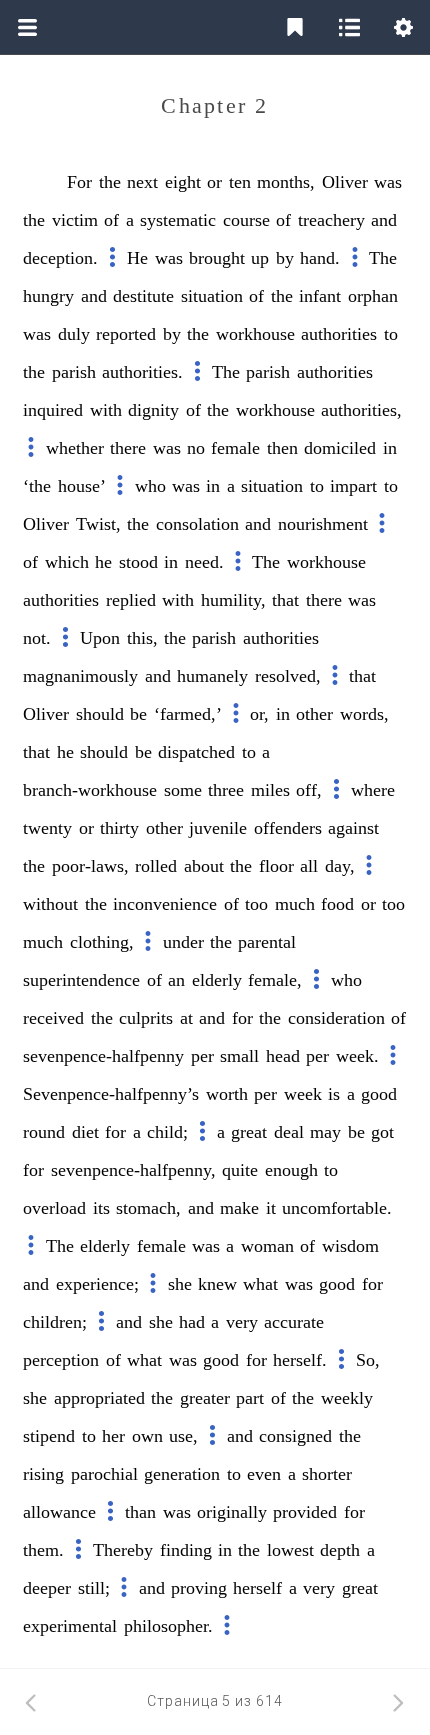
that (285, 600)
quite (240, 1170)
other (314, 714)
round (44, 1132)
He (137, 258)
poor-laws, (90, 866)
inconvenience (165, 904)
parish (74, 372)
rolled (156, 866)
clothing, (102, 942)
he (103, 562)
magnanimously (80, 676)
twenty (47, 828)
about (204, 866)
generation (182, 1474)
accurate (294, 1322)
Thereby (123, 1550)
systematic (178, 220)
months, (286, 182)
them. (43, 1550)
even (264, 1474)
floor (276, 866)
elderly (217, 980)
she (180, 1284)
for (242, 1018)
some (183, 790)
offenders (288, 828)
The (383, 258)
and (384, 220)
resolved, (288, 676)
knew (217, 1284)
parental (267, 942)
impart (353, 486)
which (67, 562)
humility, (233, 600)
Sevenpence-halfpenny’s (111, 1094)
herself (257, 1588)
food (337, 904)
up (260, 258)
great (249, 1132)
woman (267, 1246)
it (271, 1208)
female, (275, 980)
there (128, 448)
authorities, (361, 410)
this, (142, 638)
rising (43, 1474)
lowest (290, 1550)
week (303, 1094)
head (283, 1056)
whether (75, 448)
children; (55, 1322)
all (309, 866)
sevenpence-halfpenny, (133, 1170)
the (110, 182)
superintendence (81, 980)
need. (204, 562)
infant (320, 296)
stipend (49, 1436)
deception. (60, 258)
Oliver (345, 182)
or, (259, 714)
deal (289, 1132)
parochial (104, 1474)
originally (232, 1512)
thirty (119, 828)
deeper (47, 1588)
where (373, 790)
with (106, 410)
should (100, 714)
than (140, 1512)
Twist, (98, 524)
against (353, 828)
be (138, 714)
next (142, 182)
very (242, 1322)
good (379, 1094)
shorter (327, 1474)
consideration (336, 1018)
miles (270, 790)
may (325, 1132)
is (334, 1094)
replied (131, 600)
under (183, 942)
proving (199, 1588)
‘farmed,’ (188, 714)
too (256, 904)
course (246, 220)
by (285, 258)
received (53, 1018)
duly (74, 334)
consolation (197, 524)
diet (85, 1132)
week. (357, 1056)
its (101, 1208)
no (196, 448)
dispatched (196, 752)
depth (340, 1550)
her (113, 1436)
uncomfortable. (337, 1208)
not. (37, 638)
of (111, 220)
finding (186, 1550)
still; (94, 1588)
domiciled (340, 448)
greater (205, 1398)
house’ (82, 486)
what (260, 1284)
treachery (331, 220)
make (239, 1208)
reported (126, 334)
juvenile (218, 828)
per (202, 1056)
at (186, 1018)
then (282, 448)
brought (217, 258)
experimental (70, 1626)
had (192, 1322)
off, (309, 790)
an (176, 980)
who (150, 486)
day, (340, 866)
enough (291, 1170)
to (391, 334)
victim (75, 220)
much (295, 904)
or (214, 182)
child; (167, 1132)
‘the (37, 486)
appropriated (99, 1398)
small (239, 1056)
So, (368, 1360)
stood (138, 562)
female (235, 448)
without (50, 904)
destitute (143, 296)
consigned (295, 1436)
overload (54, 1208)
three (226, 790)
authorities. (142, 372)
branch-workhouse (90, 790)
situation (212, 296)
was (388, 182)
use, (183, 1436)
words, (364, 714)
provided (305, 1512)
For (79, 182)
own (147, 1436)
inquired (53, 410)
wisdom (350, 1246)
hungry (48, 296)
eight (183, 182)
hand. (320, 258)
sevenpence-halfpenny (103, 1056)
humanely (212, 676)
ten (240, 182)
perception (61, 1360)
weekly (347, 1398)
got (382, 1132)
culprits (146, 1018)
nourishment (323, 524)
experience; (97, 1284)
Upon (100, 638)
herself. (300, 1360)
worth (227, 1094)
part (250, 1398)
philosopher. (168, 1626)
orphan (373, 296)
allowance (59, 1512)
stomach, (148, 1208)
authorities (339, 334)
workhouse (255, 334)
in (390, 448)
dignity (153, 410)
